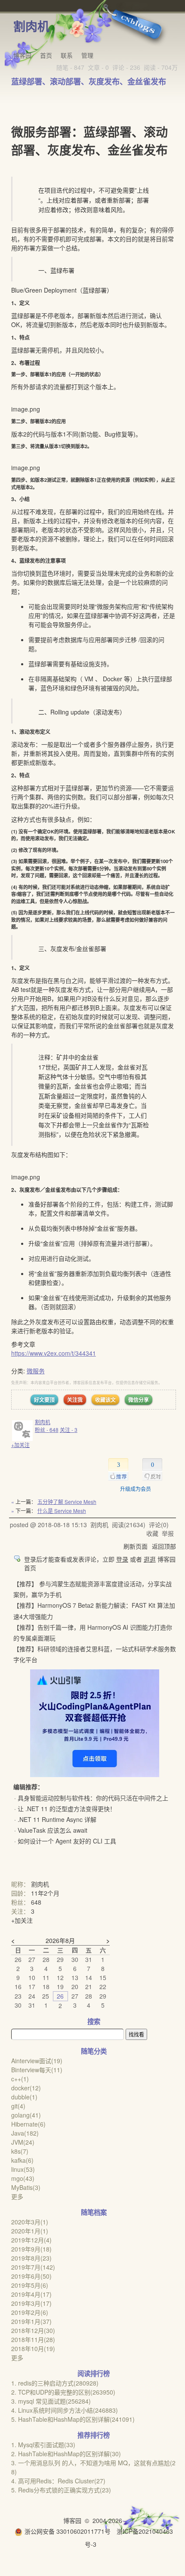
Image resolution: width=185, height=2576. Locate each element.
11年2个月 (45, 1893)
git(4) (18, 2106)
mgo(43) (23, 2178)
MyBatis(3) (26, 2187)
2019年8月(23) (31, 2258)
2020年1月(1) (30, 2231)
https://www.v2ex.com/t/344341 (54, 1353)
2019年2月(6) (30, 2312)
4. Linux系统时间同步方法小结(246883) (65, 2410)
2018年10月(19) (33, 2348)
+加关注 (20, 1445)
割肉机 (31, 26)
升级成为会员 (136, 1489)
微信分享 (139, 1400)
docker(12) (26, 2088)
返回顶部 (164, 1546)
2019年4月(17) (31, 2294)
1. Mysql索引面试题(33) (43, 2445)
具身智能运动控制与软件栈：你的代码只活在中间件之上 (93, 1798)
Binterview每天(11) (37, 2070)
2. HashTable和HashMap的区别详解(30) (66, 2454)
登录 (122, 1559)
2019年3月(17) (31, 2303)
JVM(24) (23, 2142)
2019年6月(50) (31, 2276)
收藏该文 (105, 1400)
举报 (168, 1533)
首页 (46, 55)
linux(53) (23, 2169)
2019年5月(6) (30, 2285)
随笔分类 (94, 2051)
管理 (87, 55)
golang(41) (26, 2115)
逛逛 (150, 1559)
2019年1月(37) (31, 2321)
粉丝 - (47, 1430)
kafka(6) (22, 2160)
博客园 (22, 55)
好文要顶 (44, 1400)
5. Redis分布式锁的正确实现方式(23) (61, 2490)
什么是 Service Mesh (62, 1511)
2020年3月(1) (30, 2222)
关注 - (69, 1430)
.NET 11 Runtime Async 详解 (57, 1819)
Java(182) (25, 2133)
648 (36, 1902)
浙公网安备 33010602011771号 (68, 2531)
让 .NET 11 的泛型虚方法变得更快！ (67, 1809)
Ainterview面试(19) (37, 2061)
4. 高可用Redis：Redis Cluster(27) (58, 2481)
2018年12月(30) (33, 2330)
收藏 (152, 1533)
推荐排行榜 (94, 2435)
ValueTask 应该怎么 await (52, 1830)
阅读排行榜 (94, 2373)
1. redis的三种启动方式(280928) (55, 2383)
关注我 (75, 1400)
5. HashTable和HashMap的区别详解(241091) (73, 2419)
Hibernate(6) (28, 2124)
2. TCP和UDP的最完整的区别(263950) (63, 2392)
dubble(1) (24, 2097)
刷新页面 (136, 1546)
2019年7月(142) (33, 2267)
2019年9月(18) (31, 2249)
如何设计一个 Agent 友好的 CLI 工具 (67, 1841)
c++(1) (20, 2079)
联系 (67, 55)
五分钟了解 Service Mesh (67, 1502)
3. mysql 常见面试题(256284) (51, 2401)
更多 (17, 2196)
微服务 (36, 1371)
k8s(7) (20, 2151)
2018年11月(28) (33, 2339)
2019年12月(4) (31, 2240)
